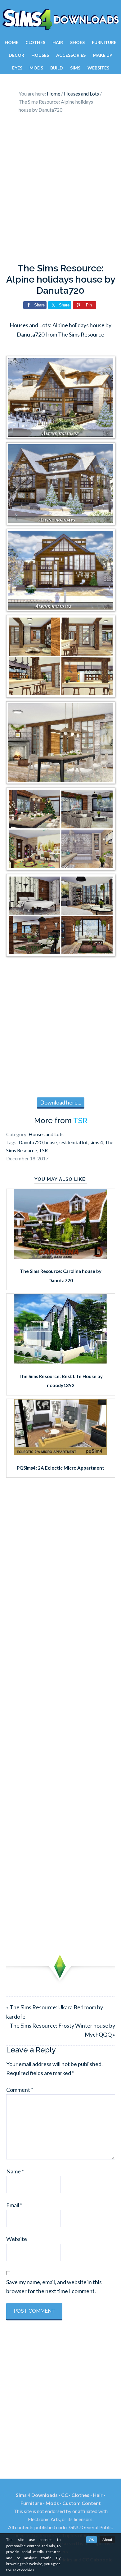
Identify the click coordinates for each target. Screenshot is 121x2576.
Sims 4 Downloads (60, 20)
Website (17, 2239)
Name (15, 2171)
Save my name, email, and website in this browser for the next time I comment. (54, 2286)
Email (14, 2205)
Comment (20, 2090)
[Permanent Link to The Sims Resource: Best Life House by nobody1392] (60, 1361)
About (107, 2540)
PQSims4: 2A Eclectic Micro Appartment (60, 1468)
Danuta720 (31, 1142)
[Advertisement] (60, 190)
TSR (80, 1121)
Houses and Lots (46, 1134)
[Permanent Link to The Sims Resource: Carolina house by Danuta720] (60, 1257)
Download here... (61, 1102)
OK (92, 2540)
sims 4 (96, 1142)
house (51, 1142)
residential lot (73, 1142)
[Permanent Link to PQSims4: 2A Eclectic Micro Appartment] (60, 1453)
